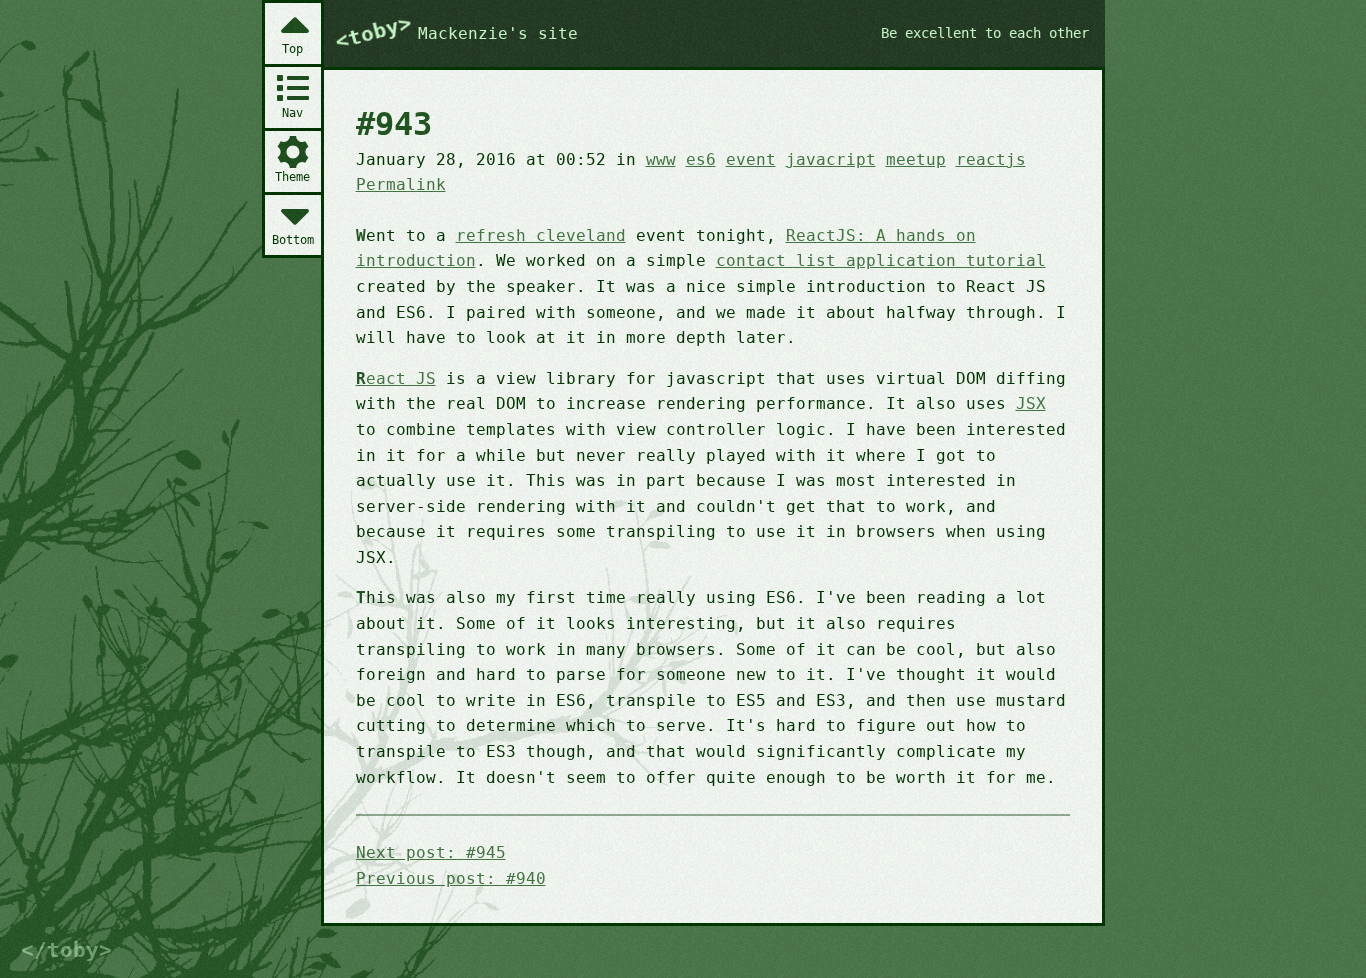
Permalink (401, 184)
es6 (701, 159)
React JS (396, 378)
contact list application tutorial (881, 260)
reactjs (991, 159)
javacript (831, 159)
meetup (916, 159)
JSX (1031, 403)
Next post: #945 (431, 852)
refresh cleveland (541, 235)
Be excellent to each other (985, 33)
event (751, 159)
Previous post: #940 (451, 878)
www (661, 159)
